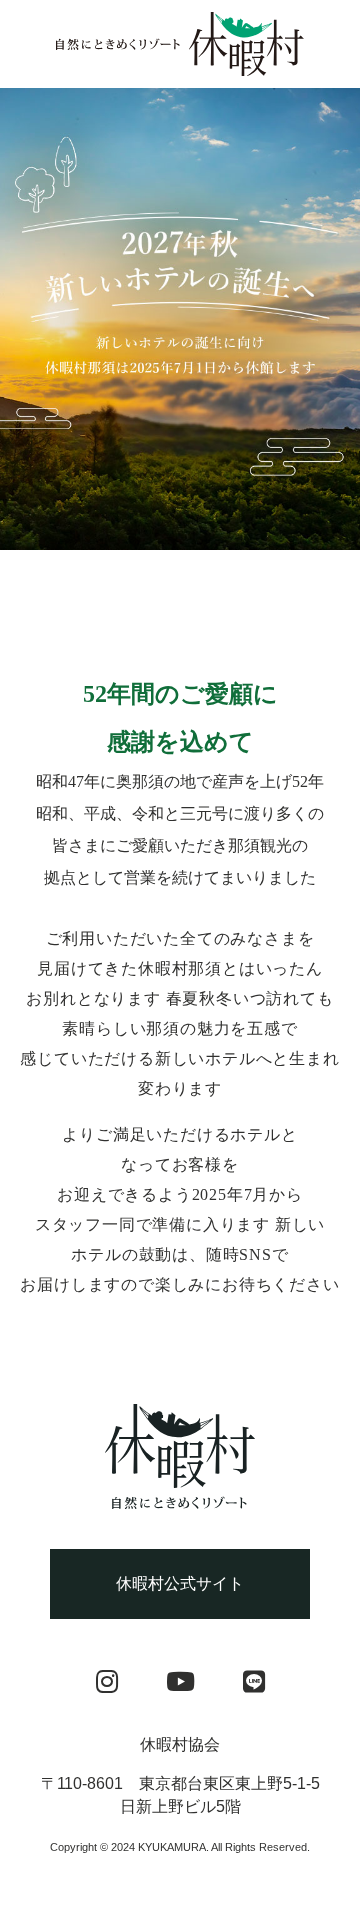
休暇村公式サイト (180, 1583)
